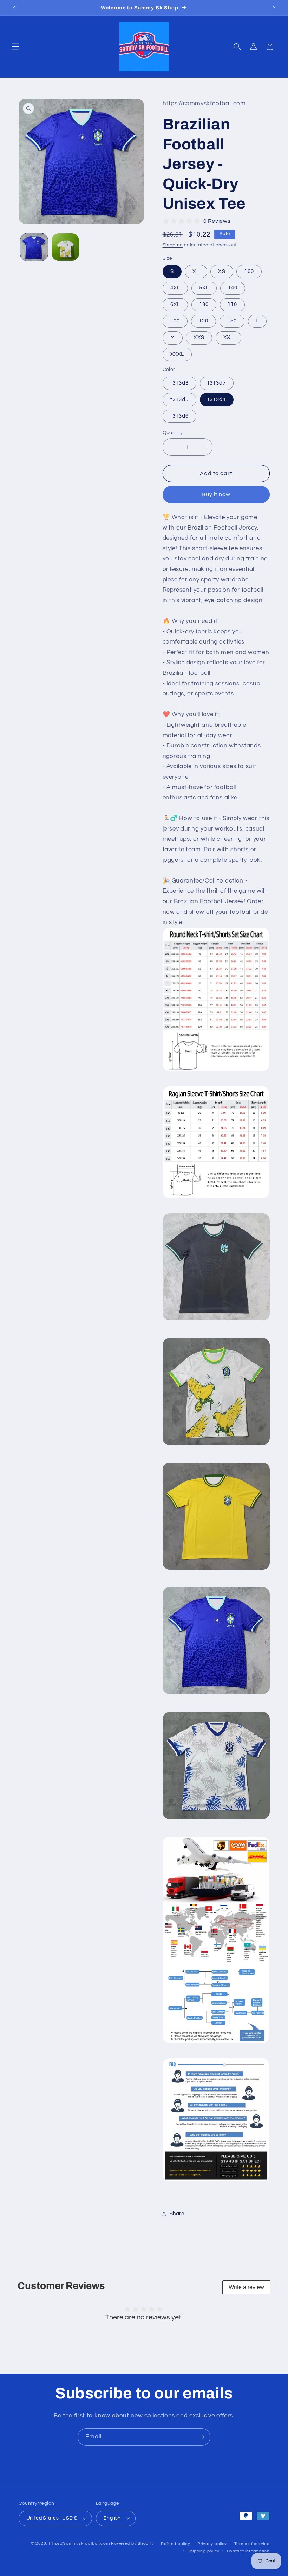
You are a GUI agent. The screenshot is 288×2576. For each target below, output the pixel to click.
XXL (228, 337)
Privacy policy (212, 2544)
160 (249, 271)
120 (204, 321)
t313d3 (179, 383)
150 (232, 321)
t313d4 (217, 400)
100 (175, 321)
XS (222, 271)
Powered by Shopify (132, 2544)
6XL (175, 304)
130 (204, 304)
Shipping (173, 245)
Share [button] (177, 2214)
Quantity (173, 433)
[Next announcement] (274, 8)
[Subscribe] (202, 2437)
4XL (175, 288)
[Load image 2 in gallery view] (65, 247)
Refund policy (176, 2544)
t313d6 (179, 416)
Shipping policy (204, 2551)
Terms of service (252, 2544)
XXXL (177, 354)
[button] (15, 47)
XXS (199, 337)
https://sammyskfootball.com (79, 2544)
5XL (204, 288)
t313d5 (179, 400)
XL (196, 271)
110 (232, 304)
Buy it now (216, 494)
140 (233, 288)
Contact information (248, 2551)
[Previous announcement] (14, 8)
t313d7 (217, 383)
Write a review (246, 2287)
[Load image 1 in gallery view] (34, 247)
